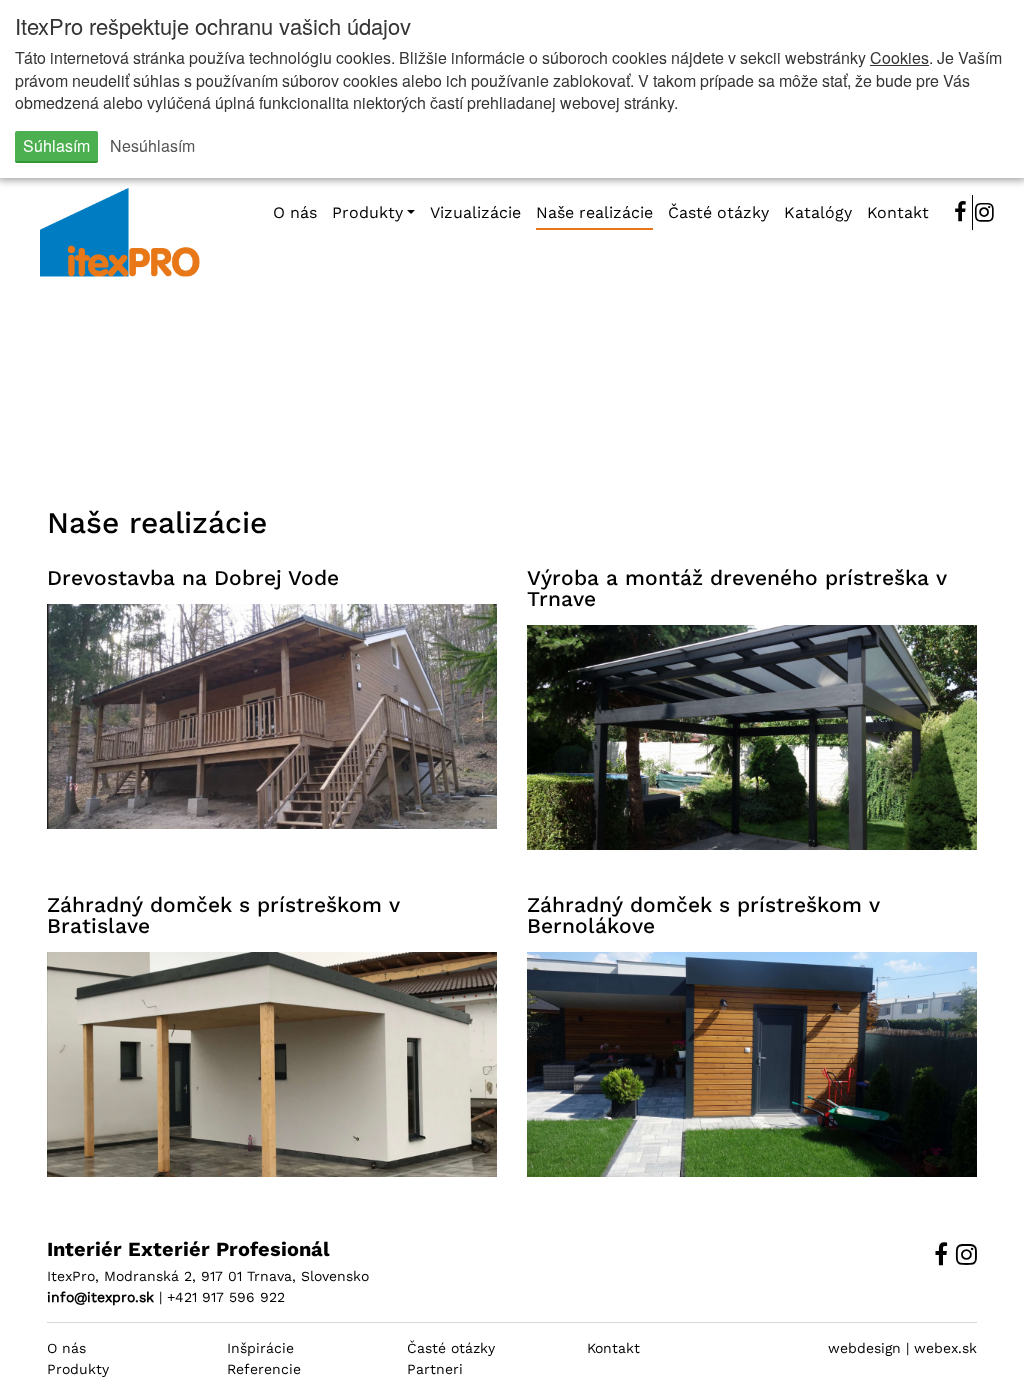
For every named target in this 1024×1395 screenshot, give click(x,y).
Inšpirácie (260, 1348)
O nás (66, 1348)
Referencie (264, 1369)
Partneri (435, 1369)
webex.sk (945, 1348)
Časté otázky (451, 1348)
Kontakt (613, 1348)
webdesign (864, 1348)
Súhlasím (56, 145)
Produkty (78, 1369)
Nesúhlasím (152, 145)
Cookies (899, 57)
